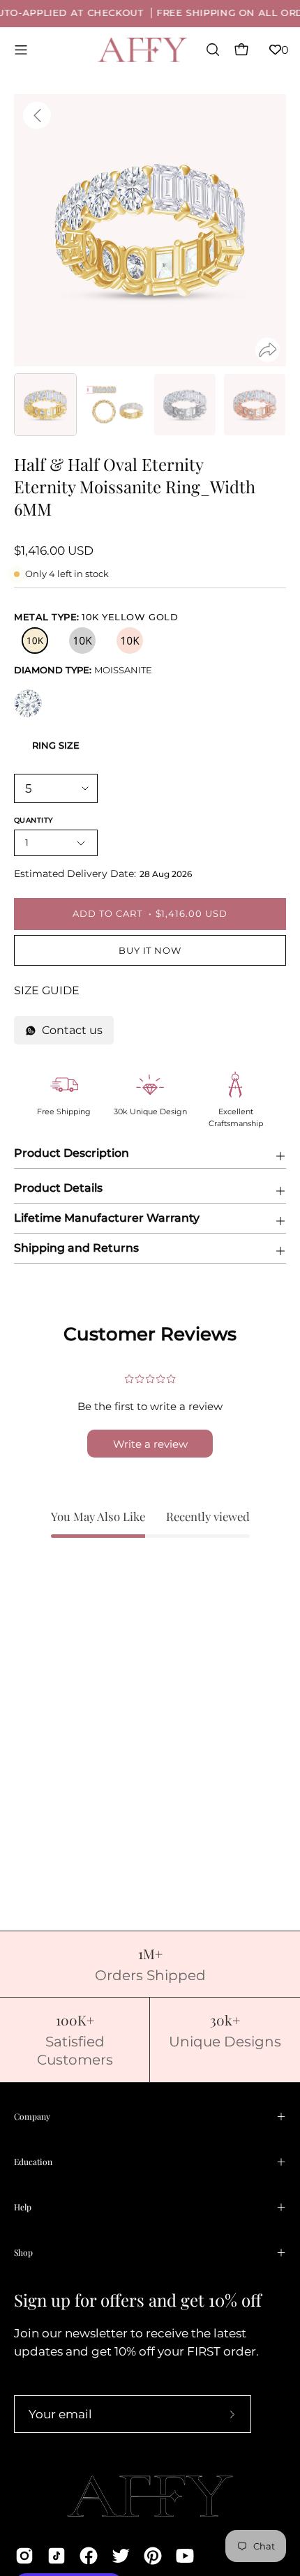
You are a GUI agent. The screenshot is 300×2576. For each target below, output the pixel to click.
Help (23, 2207)
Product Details (58, 1188)
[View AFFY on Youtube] (185, 2556)
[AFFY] (143, 50)
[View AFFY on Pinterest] (153, 2556)
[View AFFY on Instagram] (24, 2556)
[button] (211, 50)
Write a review (150, 1444)
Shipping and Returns (76, 1248)
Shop (23, 2252)
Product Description (72, 1153)
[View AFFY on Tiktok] (57, 2556)
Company (32, 2116)
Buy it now (150, 951)
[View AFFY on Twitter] (121, 2556)
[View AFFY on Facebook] (89, 2556)
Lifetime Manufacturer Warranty (107, 1218)
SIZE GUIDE (47, 990)
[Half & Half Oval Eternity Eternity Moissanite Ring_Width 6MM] (45, 405)
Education (33, 2162)
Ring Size (56, 745)
